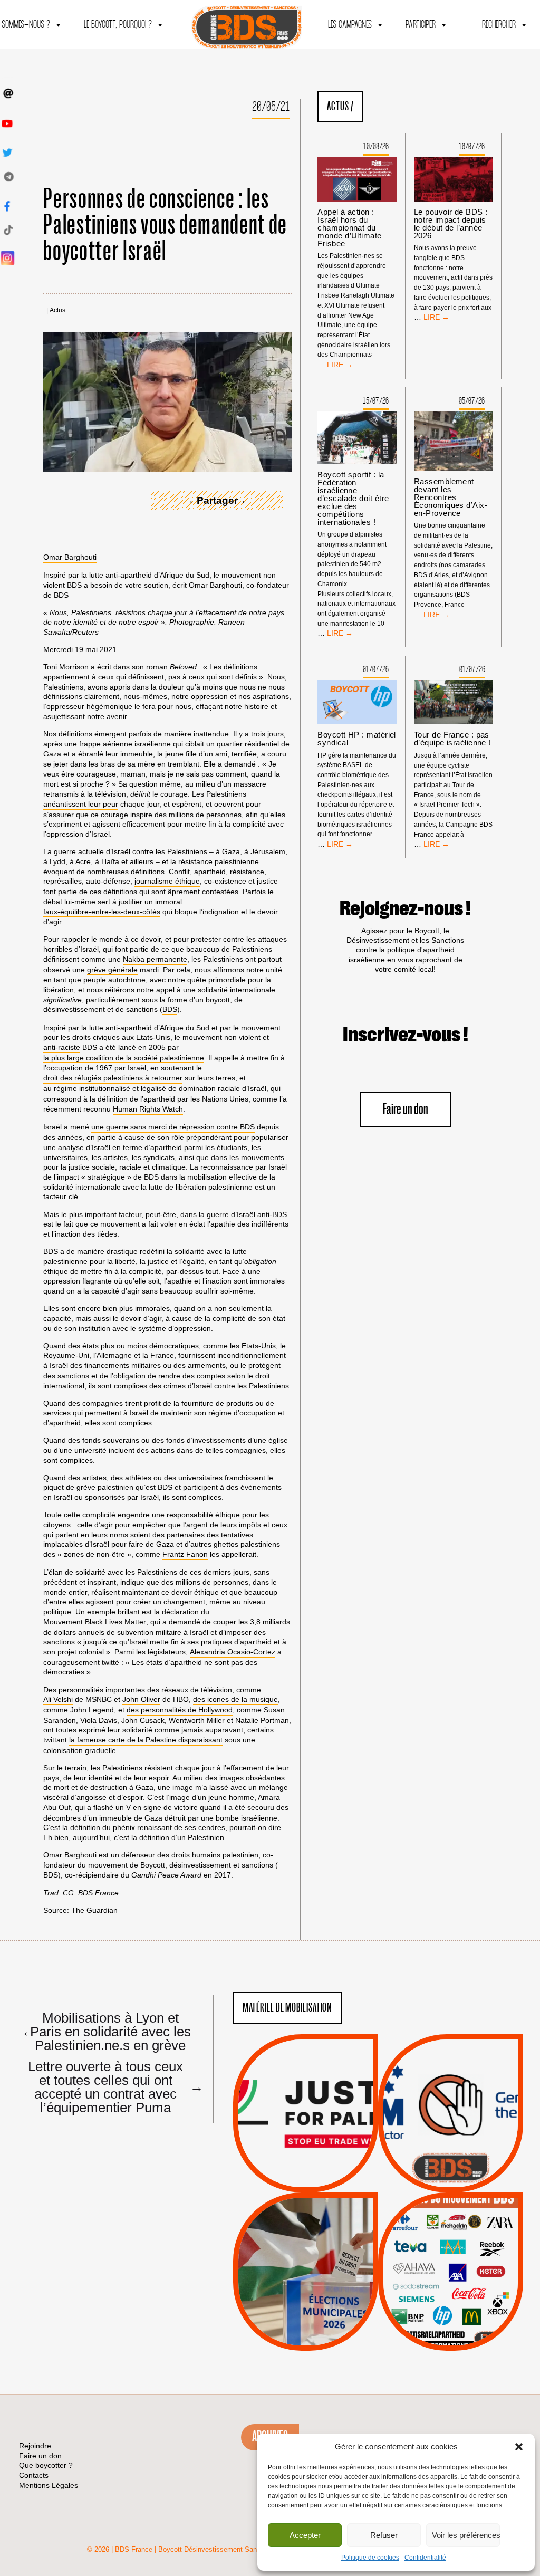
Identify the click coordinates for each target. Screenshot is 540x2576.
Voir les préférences (466, 2535)
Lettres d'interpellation (451, 2170)
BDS (170, 1009)
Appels (284, 2167)
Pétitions (321, 2180)
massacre (250, 784)
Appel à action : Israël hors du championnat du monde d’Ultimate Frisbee (349, 228)
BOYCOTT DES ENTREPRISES (451, 2142)
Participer (421, 25)
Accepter (305, 2535)
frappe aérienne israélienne (125, 744)
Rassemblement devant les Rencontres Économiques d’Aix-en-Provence (451, 497)
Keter (449, 2279)
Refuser (384, 2535)
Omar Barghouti (70, 557)
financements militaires (123, 1365)
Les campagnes (350, 25)
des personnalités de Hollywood (180, 1710)
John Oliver (141, 1699)
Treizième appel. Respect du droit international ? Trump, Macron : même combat (451, 2083)
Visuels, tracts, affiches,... (451, 2334)
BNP (449, 2253)
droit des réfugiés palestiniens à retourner (113, 1078)
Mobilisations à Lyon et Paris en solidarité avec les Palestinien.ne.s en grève (106, 2031)
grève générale (112, 970)
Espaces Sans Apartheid (306, 2300)
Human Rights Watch (148, 1109)
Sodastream (449, 2319)
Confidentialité (425, 2558)
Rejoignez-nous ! (405, 909)
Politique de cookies (370, 2558)
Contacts (34, 2475)
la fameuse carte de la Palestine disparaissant (146, 1740)
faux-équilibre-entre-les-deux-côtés (102, 912)
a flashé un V (109, 1807)
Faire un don (406, 1110)
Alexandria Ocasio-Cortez (233, 1652)
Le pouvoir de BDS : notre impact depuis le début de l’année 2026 (451, 224)
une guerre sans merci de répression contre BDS (173, 1127)
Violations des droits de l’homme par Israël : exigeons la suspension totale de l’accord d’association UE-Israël (305, 2099)
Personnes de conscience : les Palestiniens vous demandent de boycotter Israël (165, 226)
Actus (57, 310)
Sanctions (321, 2167)
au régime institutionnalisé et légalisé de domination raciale (142, 1088)
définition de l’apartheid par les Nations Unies (173, 1099)
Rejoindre (35, 2446)
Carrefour (439, 2266)
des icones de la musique (235, 1699)
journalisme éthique (167, 881)
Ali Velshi (58, 1699)
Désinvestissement (486, 2226)
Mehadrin (435, 2306)
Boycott (431, 2226)
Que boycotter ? (451, 2208)
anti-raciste (62, 1047)
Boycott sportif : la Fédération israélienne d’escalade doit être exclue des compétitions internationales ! (353, 498)
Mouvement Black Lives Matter (95, 1622)
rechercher (499, 25)
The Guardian (94, 1910)
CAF (472, 2253)
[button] (519, 2447)
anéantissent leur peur (81, 804)
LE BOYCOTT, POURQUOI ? (118, 25)
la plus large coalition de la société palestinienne (124, 1058)
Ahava (465, 2239)
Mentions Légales (49, 2485)
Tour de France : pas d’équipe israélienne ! (452, 739)
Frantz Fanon (185, 1554)
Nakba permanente (155, 959)
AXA (426, 2253)
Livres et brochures (449, 2292)
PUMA (467, 2306)
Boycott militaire (450, 2157)
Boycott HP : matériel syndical (356, 739)
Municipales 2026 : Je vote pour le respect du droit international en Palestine (306, 2242)
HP (468, 2266)
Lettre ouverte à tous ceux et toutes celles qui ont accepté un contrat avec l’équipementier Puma (111, 2086)
